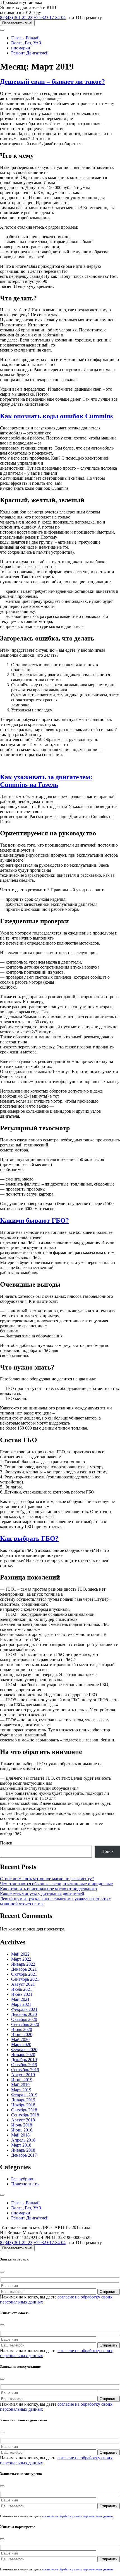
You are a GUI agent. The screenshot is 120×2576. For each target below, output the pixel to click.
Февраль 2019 (24, 2095)
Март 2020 (21, 2045)
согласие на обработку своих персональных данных (78, 2516)
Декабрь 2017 (24, 2155)
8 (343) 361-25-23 (16, 17)
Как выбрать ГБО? (29, 1538)
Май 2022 (20, 1954)
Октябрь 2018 (24, 2110)
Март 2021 (21, 2004)
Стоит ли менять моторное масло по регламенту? (47, 1879)
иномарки (21, 48)
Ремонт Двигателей (30, 53)
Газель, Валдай (25, 38)
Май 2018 (20, 2135)
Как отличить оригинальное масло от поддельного (48, 1889)
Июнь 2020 (22, 2034)
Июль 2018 (22, 2125)
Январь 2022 (23, 1964)
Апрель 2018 (23, 2140)
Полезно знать (25, 2184)
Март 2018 (21, 2145)
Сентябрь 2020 (25, 2024)
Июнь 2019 (22, 2080)
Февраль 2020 (24, 2050)
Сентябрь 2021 (25, 1979)
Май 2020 (20, 2039)
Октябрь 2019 (24, 2065)
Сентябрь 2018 (25, 2115)
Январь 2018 (23, 2150)
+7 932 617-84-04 (50, 17)
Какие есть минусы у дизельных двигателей (42, 1894)
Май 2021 (20, 1999)
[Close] (2, 2272)
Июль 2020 (22, 2029)
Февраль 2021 (24, 2009)
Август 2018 (23, 2120)
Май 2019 (20, 2085)
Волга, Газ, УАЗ (26, 43)
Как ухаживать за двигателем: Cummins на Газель (46, 781)
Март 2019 (21, 2090)
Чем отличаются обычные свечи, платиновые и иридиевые (56, 1884)
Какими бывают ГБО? (34, 1220)
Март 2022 (21, 1959)
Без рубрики (23, 2179)
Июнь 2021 (22, 1994)
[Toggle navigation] (2, 30)
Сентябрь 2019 (25, 2070)
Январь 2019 (23, 2100)
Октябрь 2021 (24, 1974)
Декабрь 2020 (24, 2014)
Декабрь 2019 (24, 2060)
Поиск (6, 1843)
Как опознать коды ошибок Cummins (56, 416)
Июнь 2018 (22, 2130)
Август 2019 (23, 2075)
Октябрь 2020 (24, 2019)
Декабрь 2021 (24, 1969)
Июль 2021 (22, 1989)
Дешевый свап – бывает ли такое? (52, 82)
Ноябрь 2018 (23, 2105)
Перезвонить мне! (17, 23)
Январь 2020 (23, 2055)
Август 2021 (23, 1984)
